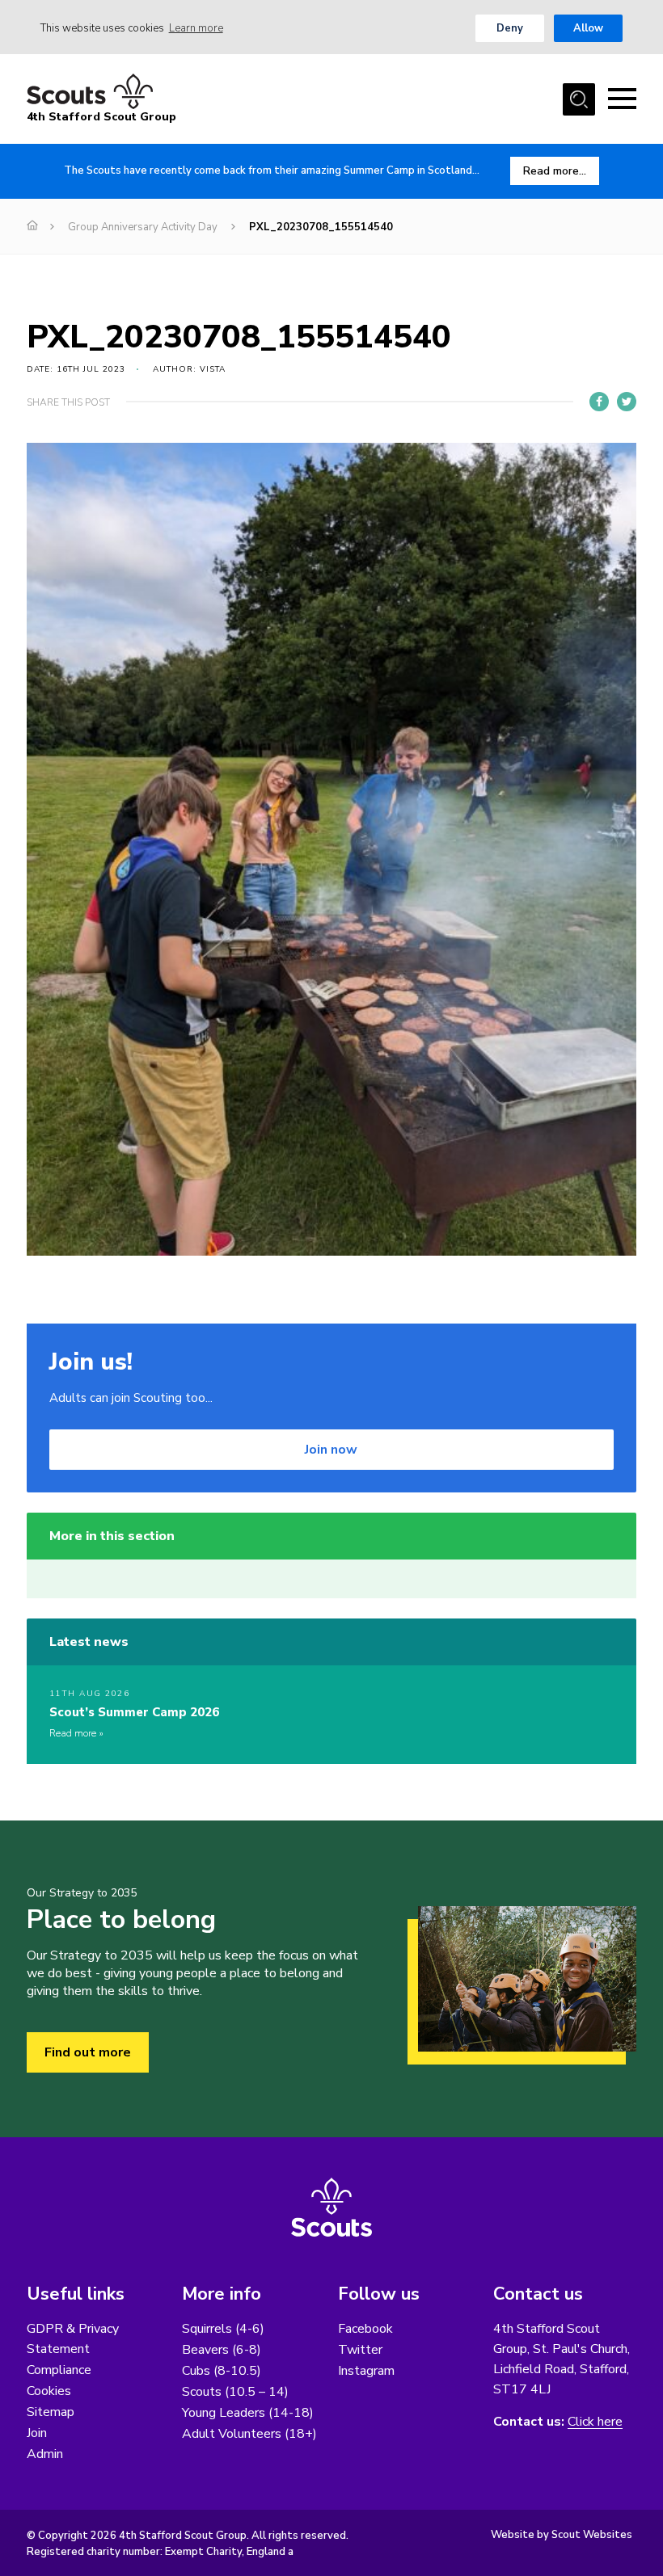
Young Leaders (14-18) (248, 2413)
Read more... (555, 171)
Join (37, 2433)
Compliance (59, 2370)
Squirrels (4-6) (223, 2329)
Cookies (49, 2391)
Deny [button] (510, 28)
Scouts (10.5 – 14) (235, 2392)
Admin (45, 2454)
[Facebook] (599, 402)
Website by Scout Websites (562, 2535)
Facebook (365, 2329)
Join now (331, 1450)
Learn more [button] (196, 28)
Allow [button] (588, 28)
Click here (595, 2422)
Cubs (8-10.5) (222, 2371)
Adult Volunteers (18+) (249, 2434)
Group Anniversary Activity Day (143, 227)
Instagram (366, 2371)
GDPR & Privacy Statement (73, 2339)
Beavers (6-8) (222, 2350)
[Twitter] (627, 402)
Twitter (360, 2350)
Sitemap (51, 2412)
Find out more (88, 2052)
